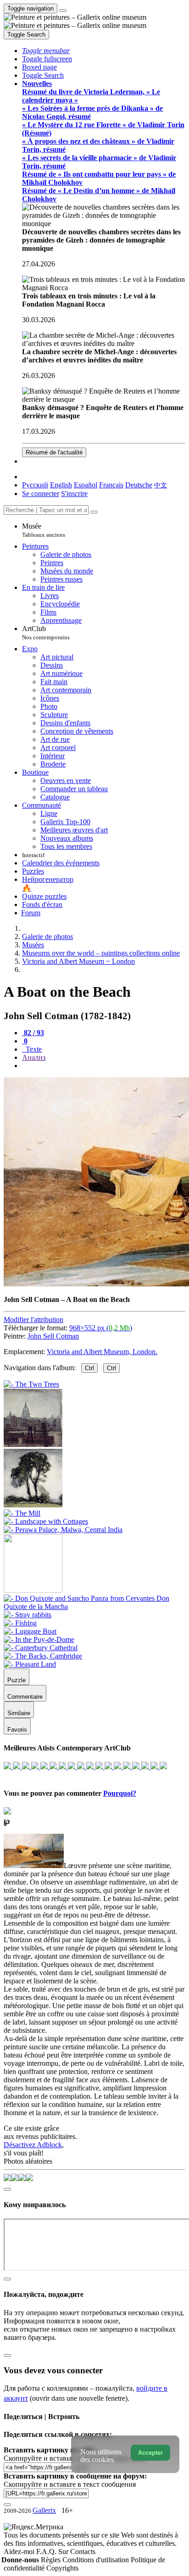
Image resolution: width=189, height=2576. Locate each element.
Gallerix (44, 2510)
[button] (46, 51)
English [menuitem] (61, 485)
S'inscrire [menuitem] (74, 494)
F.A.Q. (47, 2552)
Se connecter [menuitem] (41, 494)
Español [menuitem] (86, 485)
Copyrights (62, 2568)
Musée (44, 530)
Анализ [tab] (34, 1057)
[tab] (33, 1033)
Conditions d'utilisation (97, 2560)
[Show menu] (63, 11)
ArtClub (46, 633)
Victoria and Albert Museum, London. (102, 1352)
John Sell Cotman (53, 1336)
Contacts (83, 2552)
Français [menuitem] (111, 485)
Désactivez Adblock (33, 2145)
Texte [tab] (33, 1049)
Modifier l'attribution (33, 1320)
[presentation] (104, 1066)
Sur (64, 2552)
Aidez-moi (20, 2552)
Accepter (150, 2453)
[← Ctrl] (63, 1530)
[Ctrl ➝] (94, 1607)
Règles (52, 2560)
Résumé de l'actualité (54, 452)
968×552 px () (101, 1328)
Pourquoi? (120, 1793)
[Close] (94, 512)
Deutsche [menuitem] (139, 485)
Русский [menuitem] (35, 485)
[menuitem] (161, 485)
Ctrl (89, 1368)
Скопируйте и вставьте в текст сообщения (70, 2484)
